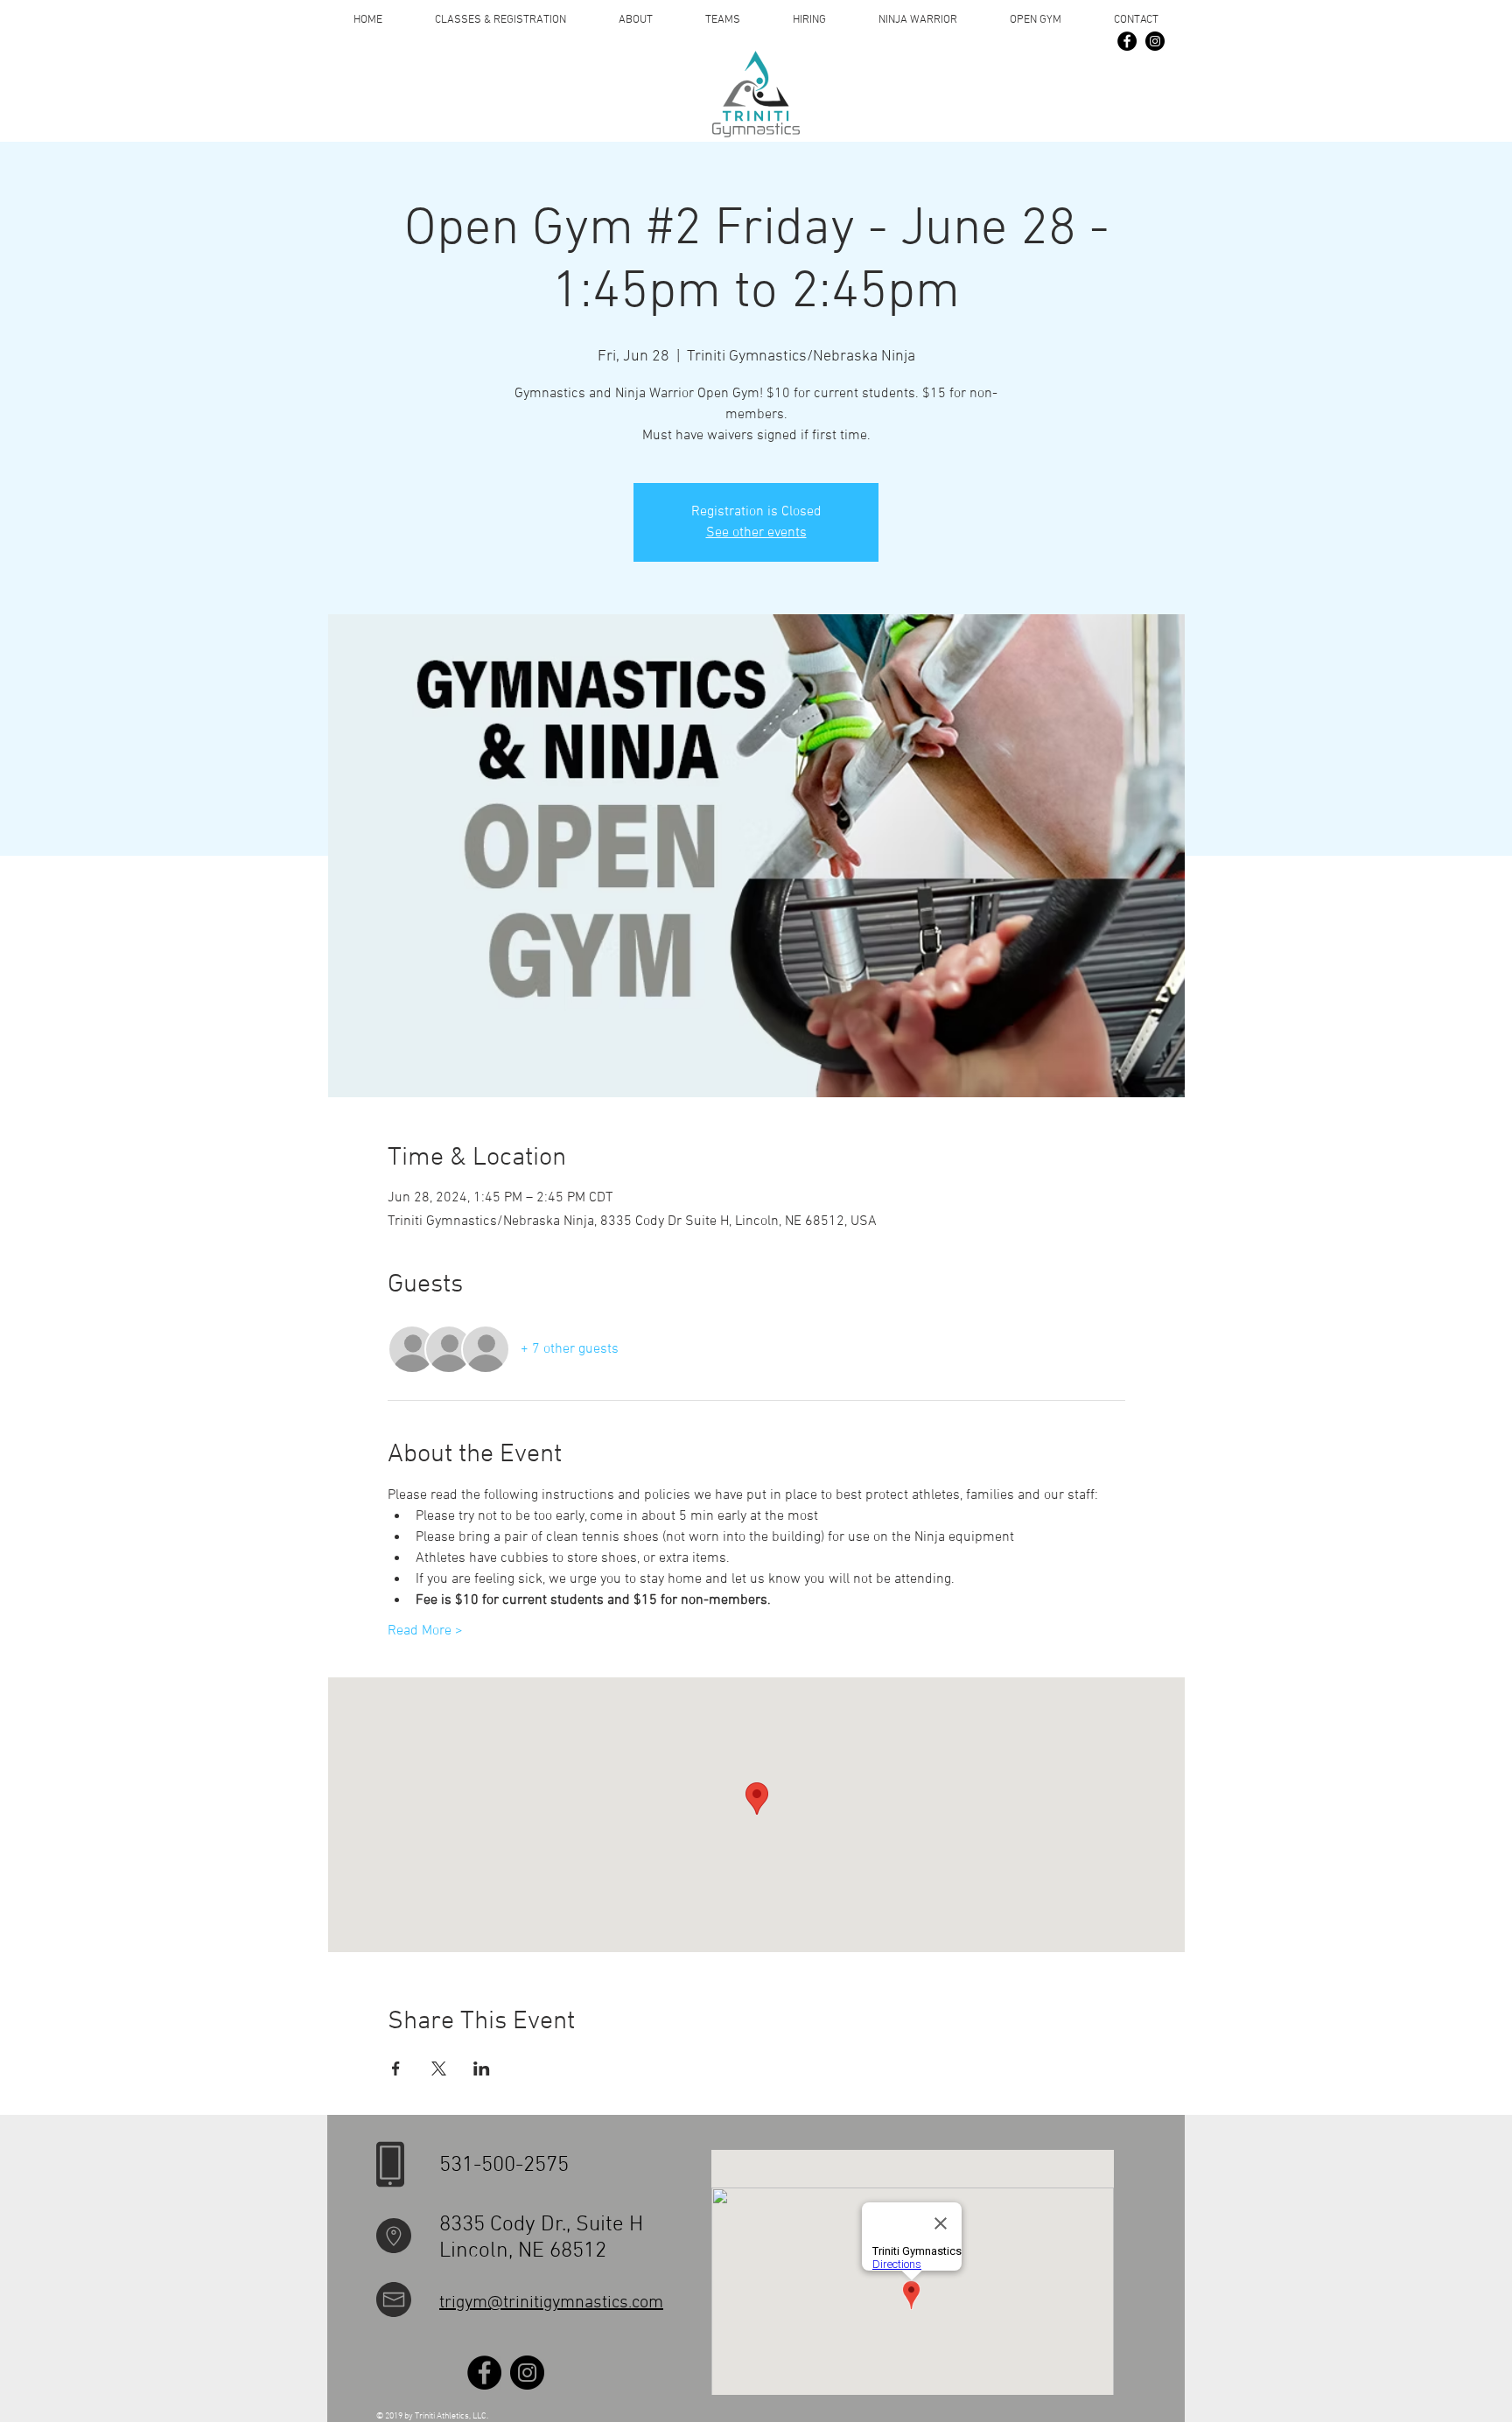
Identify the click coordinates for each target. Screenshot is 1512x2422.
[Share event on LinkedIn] (482, 2068)
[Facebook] (1127, 41)
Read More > (425, 1631)
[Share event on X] (439, 2068)
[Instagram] (1155, 41)
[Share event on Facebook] (396, 2068)
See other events (756, 533)
